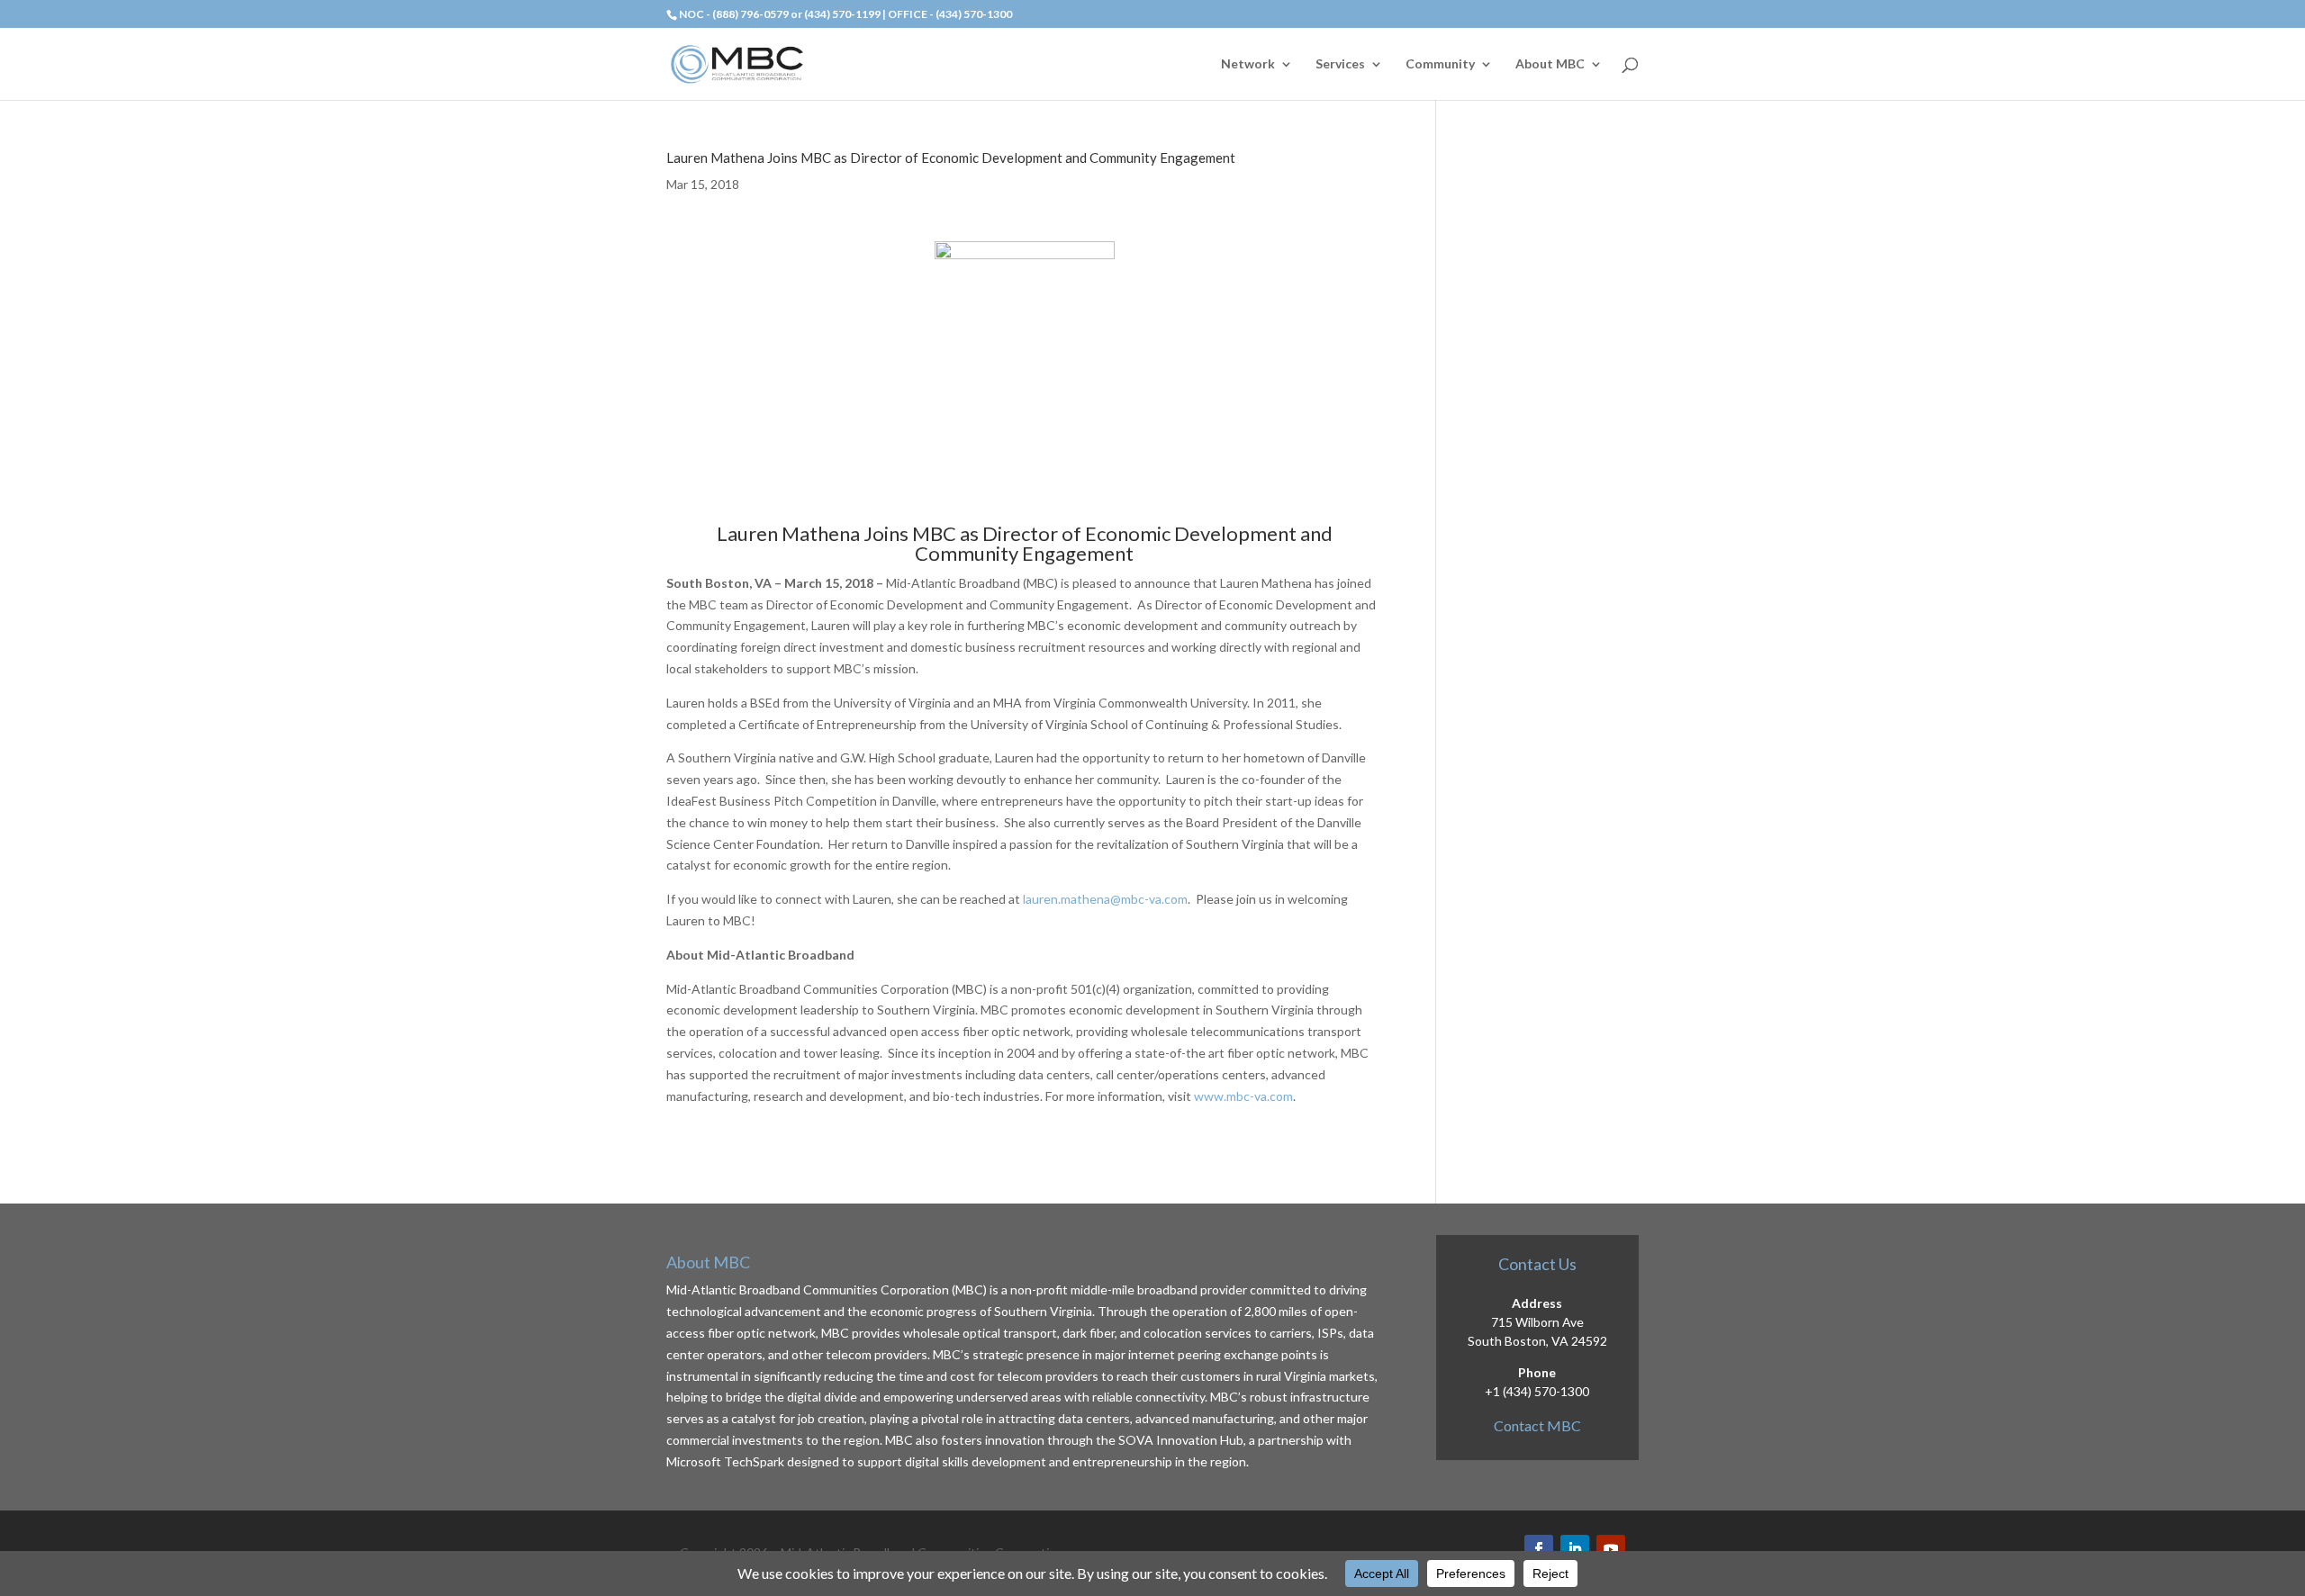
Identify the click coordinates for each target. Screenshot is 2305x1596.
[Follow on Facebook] (1539, 1549)
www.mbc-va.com (1243, 1096)
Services (1340, 64)
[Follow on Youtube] (1611, 1549)
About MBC (1550, 64)
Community (1440, 64)
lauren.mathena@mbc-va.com (1105, 899)
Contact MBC (1537, 1425)
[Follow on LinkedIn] (1575, 1549)
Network (1248, 64)
